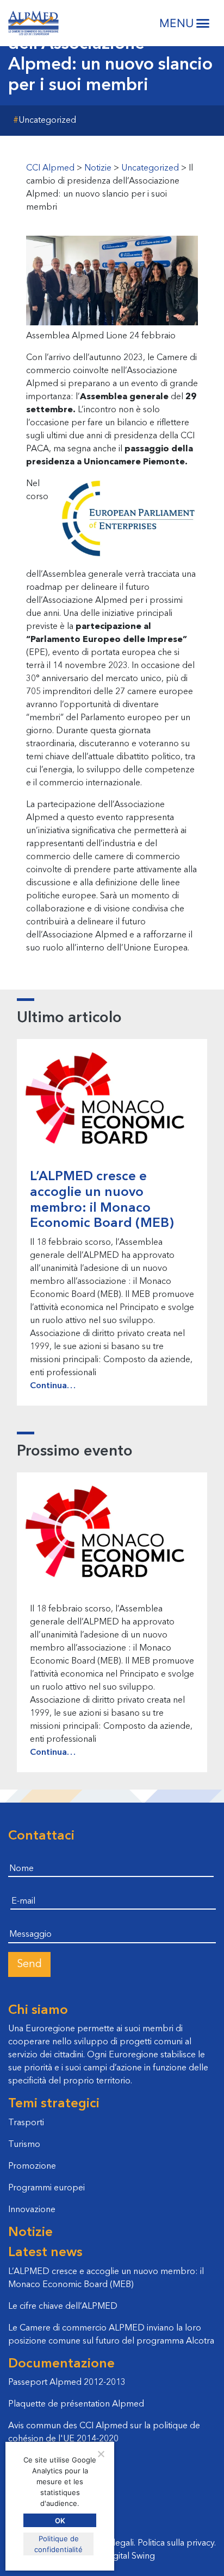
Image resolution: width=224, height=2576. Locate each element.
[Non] (101, 2454)
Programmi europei (46, 2188)
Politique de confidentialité (58, 2544)
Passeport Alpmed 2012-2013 (67, 2383)
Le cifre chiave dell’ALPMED (63, 2307)
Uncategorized (47, 121)
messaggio (29, 1920)
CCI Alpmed (33, 23)
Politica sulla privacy (176, 2543)
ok (60, 2521)
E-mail (22, 1888)
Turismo (24, 2145)
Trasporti (26, 2123)
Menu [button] (177, 23)
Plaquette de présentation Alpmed (76, 2404)
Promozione (32, 2166)
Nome (20, 1855)
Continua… (53, 1386)
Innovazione (32, 2210)
